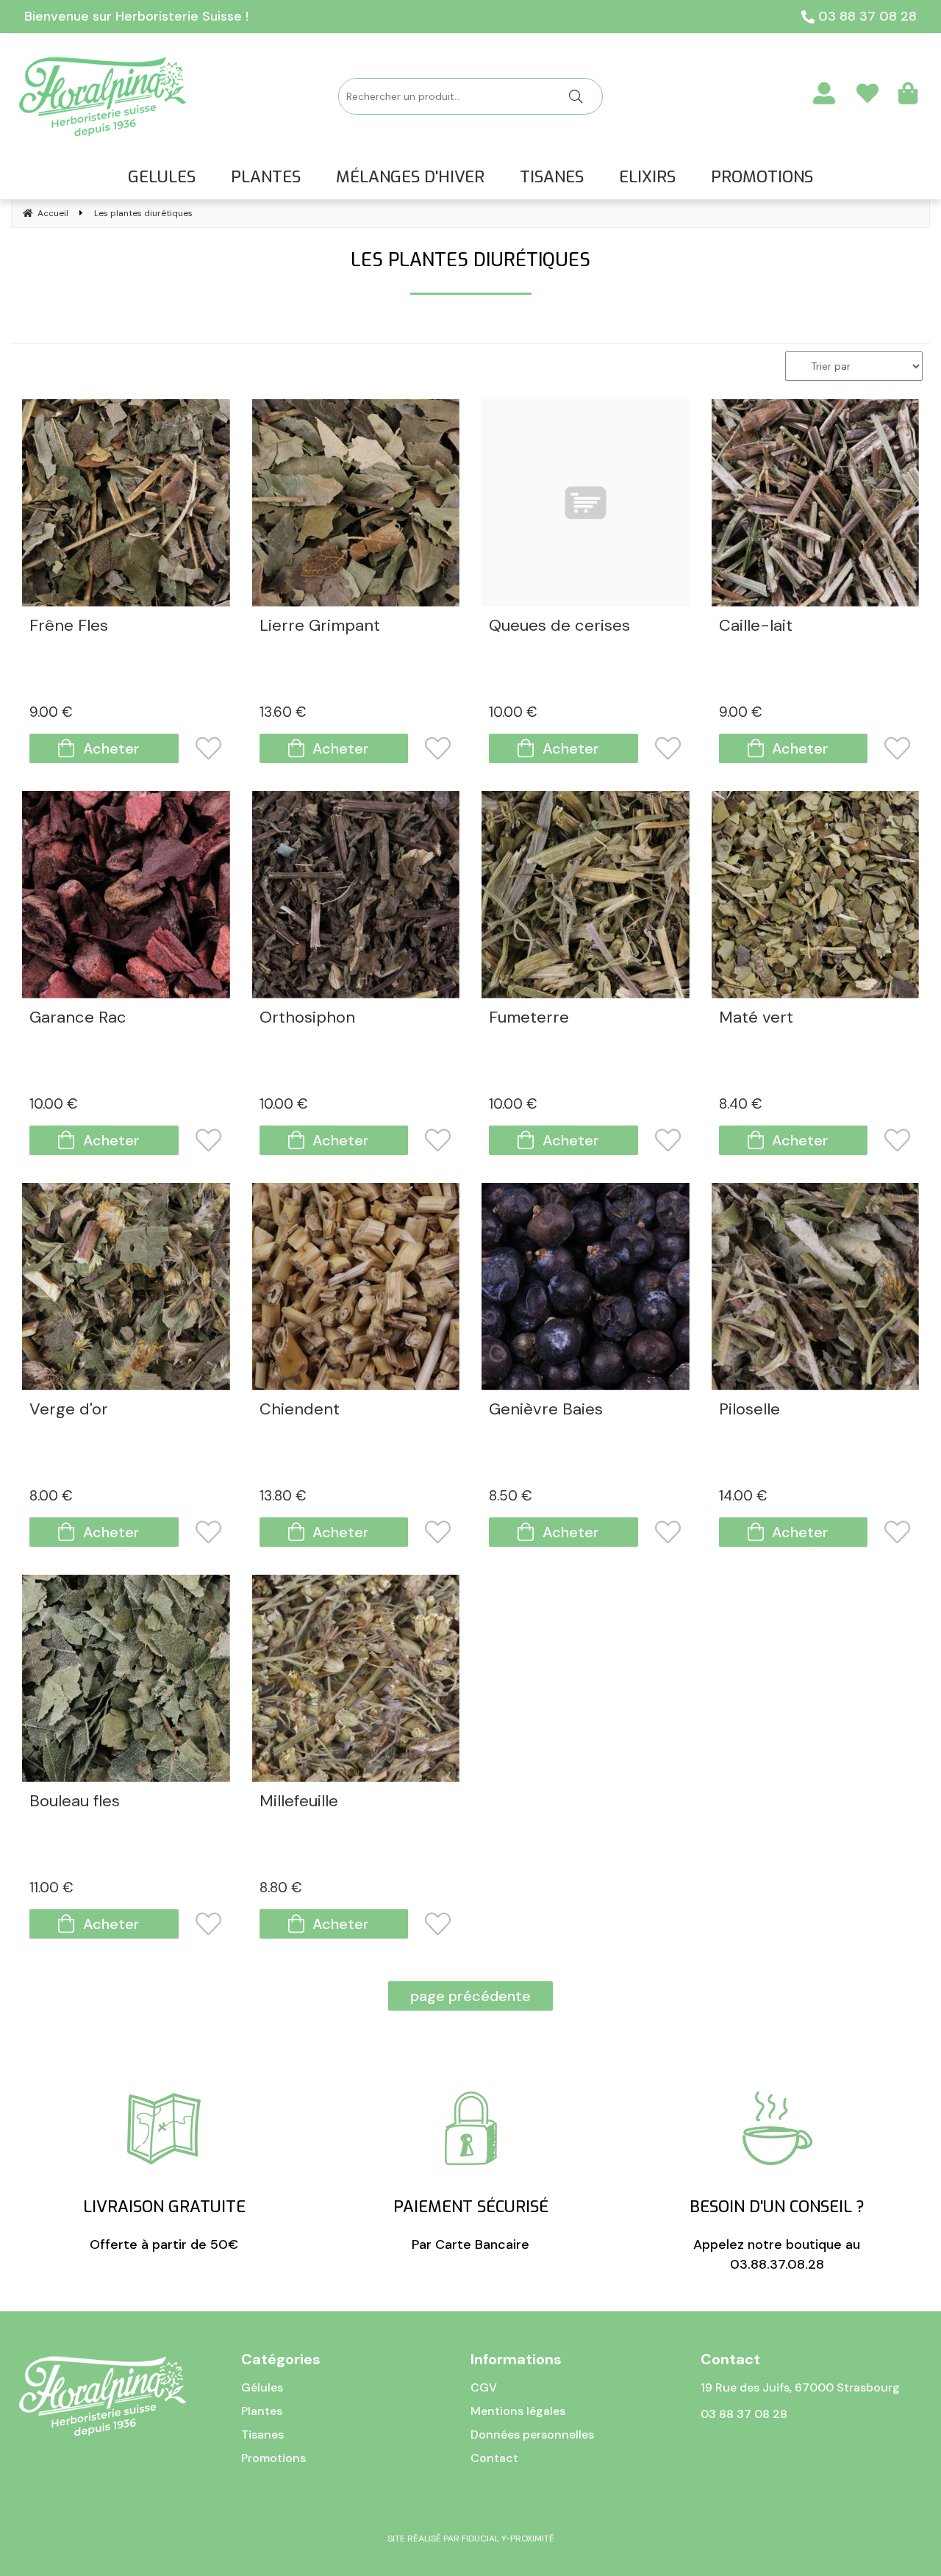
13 (283, 712)
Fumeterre (529, 1019)
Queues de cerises (559, 627)
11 (51, 1888)
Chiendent (300, 1410)
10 (513, 712)
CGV (484, 2387)
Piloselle (749, 1410)
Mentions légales (518, 2411)
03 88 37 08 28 (866, 16)
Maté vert (756, 1019)
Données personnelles (532, 2434)
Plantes (262, 2411)
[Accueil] (103, 96)
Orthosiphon (307, 1019)
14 (743, 1496)
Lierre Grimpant (320, 627)
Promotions (273, 2458)
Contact (494, 2458)
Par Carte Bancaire (471, 2225)
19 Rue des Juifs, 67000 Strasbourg (800, 2387)
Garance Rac (78, 1019)
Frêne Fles (69, 627)
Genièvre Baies (546, 1410)
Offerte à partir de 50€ (164, 2225)
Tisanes (262, 2434)
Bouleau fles (75, 1802)
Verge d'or (69, 1410)
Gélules (262, 2387)
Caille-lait (756, 627)
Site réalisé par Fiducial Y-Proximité (471, 2539)
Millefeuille (299, 1802)
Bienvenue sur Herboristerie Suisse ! (136, 16)
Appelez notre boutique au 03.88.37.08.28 (777, 2235)
